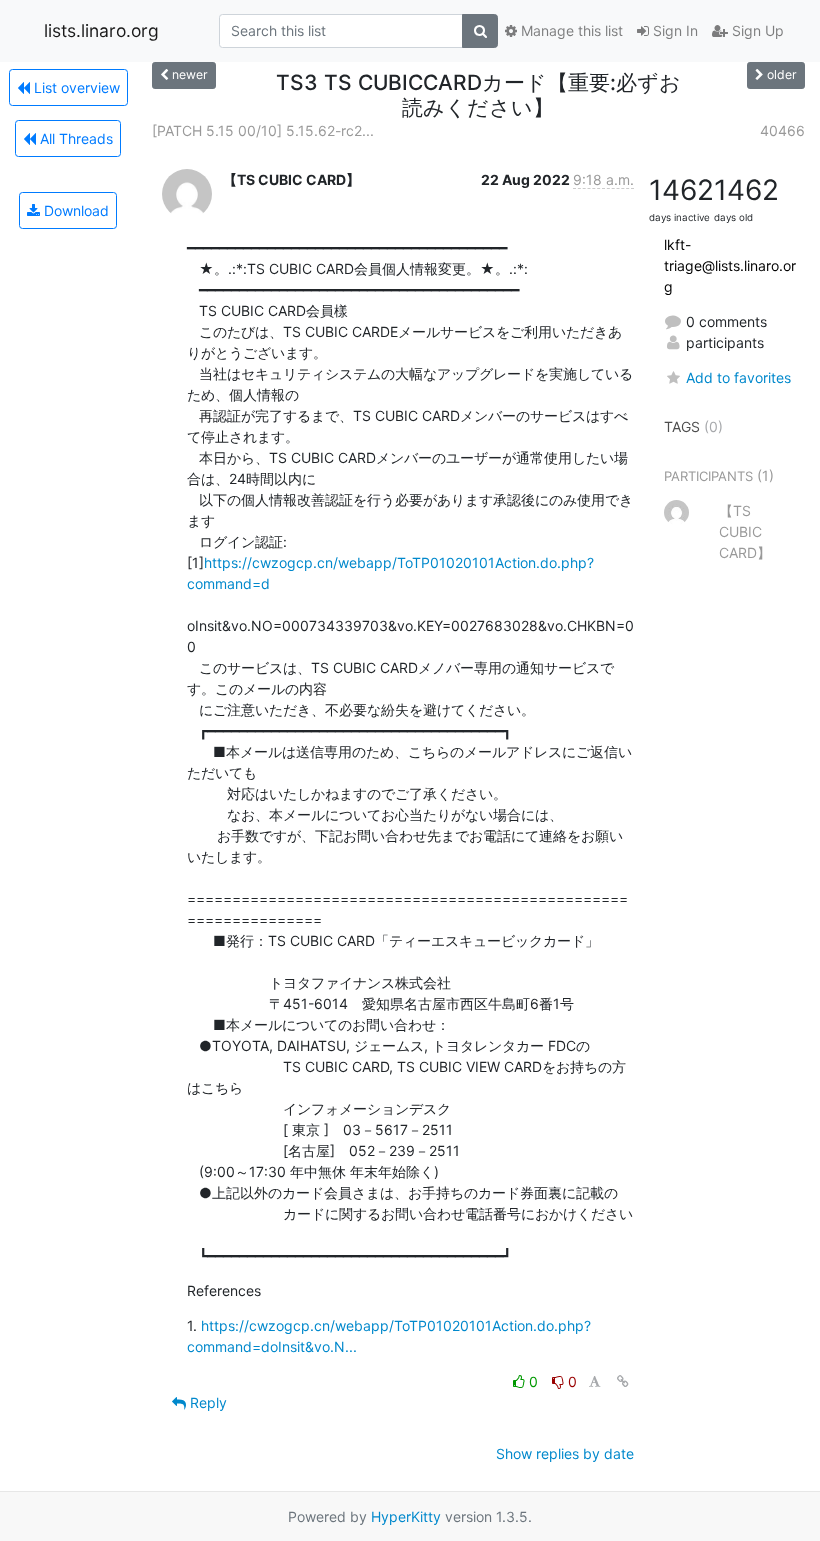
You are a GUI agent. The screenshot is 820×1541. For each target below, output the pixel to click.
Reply (206, 1402)
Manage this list (570, 30)
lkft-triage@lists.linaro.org (730, 265)
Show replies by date (565, 1453)
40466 (782, 130)
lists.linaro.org (101, 30)
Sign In (673, 30)
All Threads (74, 138)
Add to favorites (738, 377)
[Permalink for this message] (623, 1381)
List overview (75, 87)
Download (74, 210)
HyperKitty (406, 1516)
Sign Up (756, 30)
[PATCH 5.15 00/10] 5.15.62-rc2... (263, 130)
